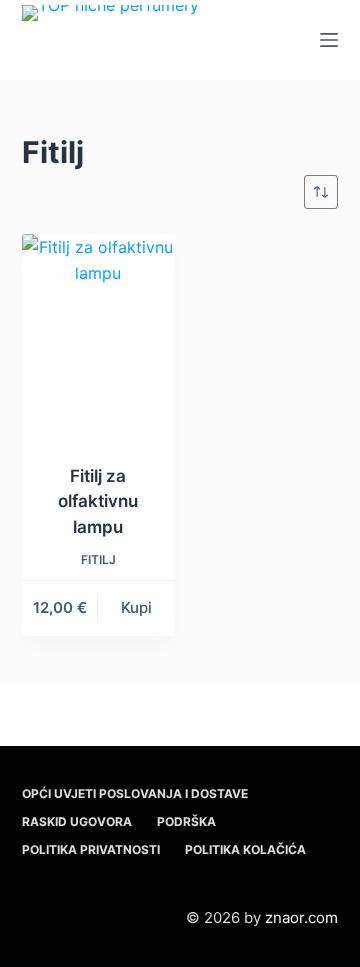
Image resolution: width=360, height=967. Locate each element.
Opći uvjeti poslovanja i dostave (135, 793)
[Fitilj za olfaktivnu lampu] (98, 336)
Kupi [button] (136, 607)
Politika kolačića (245, 849)
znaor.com (301, 917)
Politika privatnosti (91, 849)
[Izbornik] (329, 40)
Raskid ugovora (77, 821)
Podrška (186, 821)
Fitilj (98, 559)
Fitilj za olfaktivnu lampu (98, 501)
